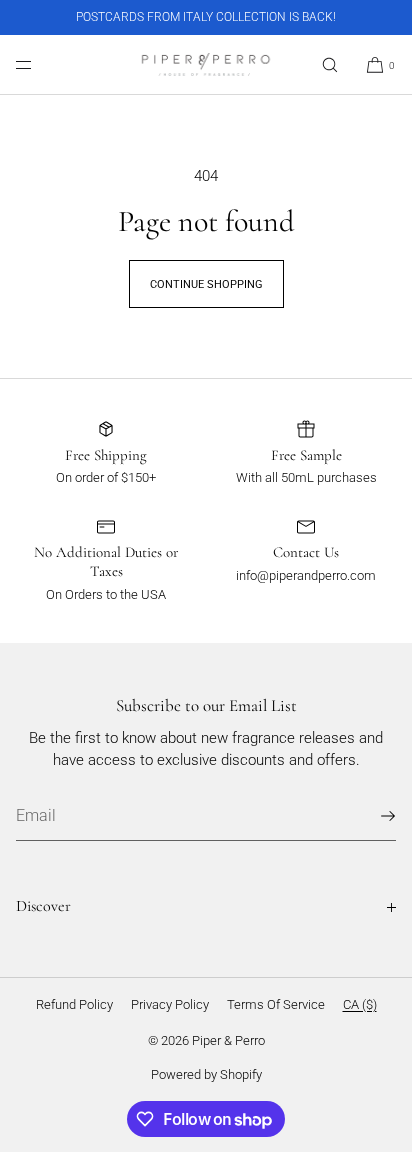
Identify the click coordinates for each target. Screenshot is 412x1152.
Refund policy (74, 1004)
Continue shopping (206, 284)
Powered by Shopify (206, 1074)
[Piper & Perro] (206, 65)
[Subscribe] (371, 816)
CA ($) (360, 1004)
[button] (330, 64)
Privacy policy (170, 1004)
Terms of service (276, 1004)
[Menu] (40, 64)
